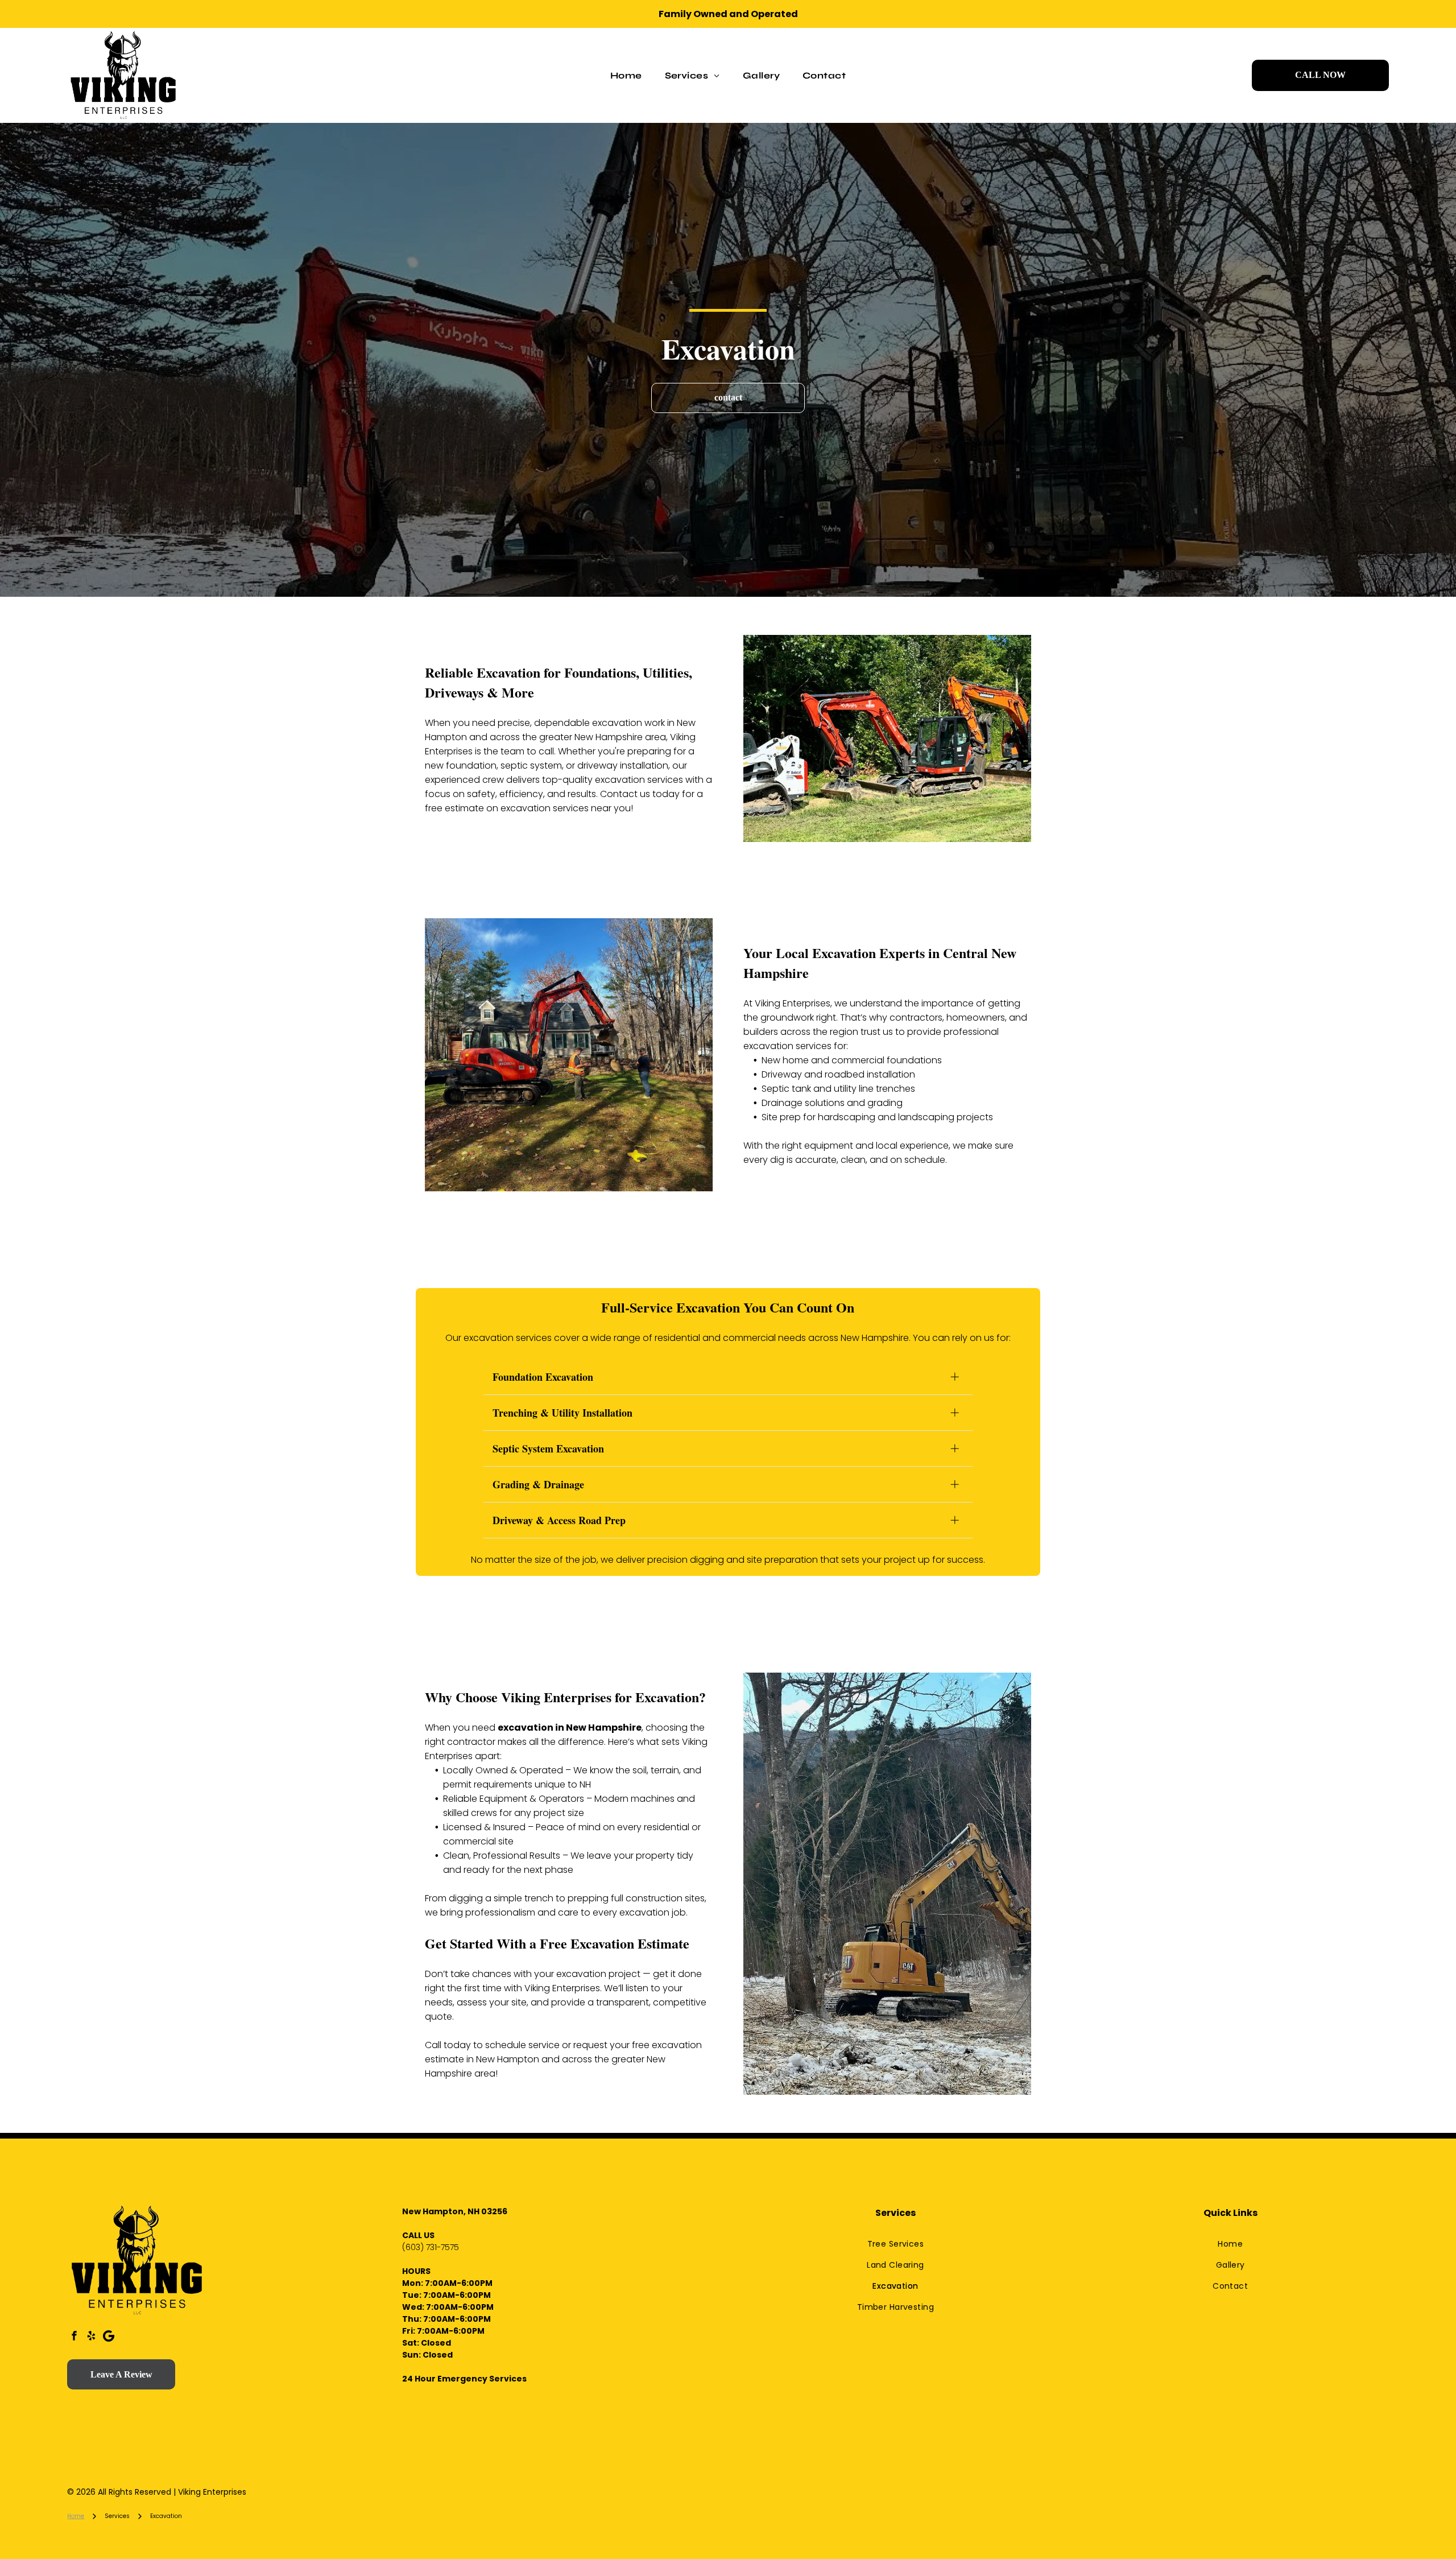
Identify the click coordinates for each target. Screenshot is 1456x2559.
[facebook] (74, 2337)
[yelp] (91, 2337)
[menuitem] (626, 75)
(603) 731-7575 (431, 2247)
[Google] (108, 2337)
